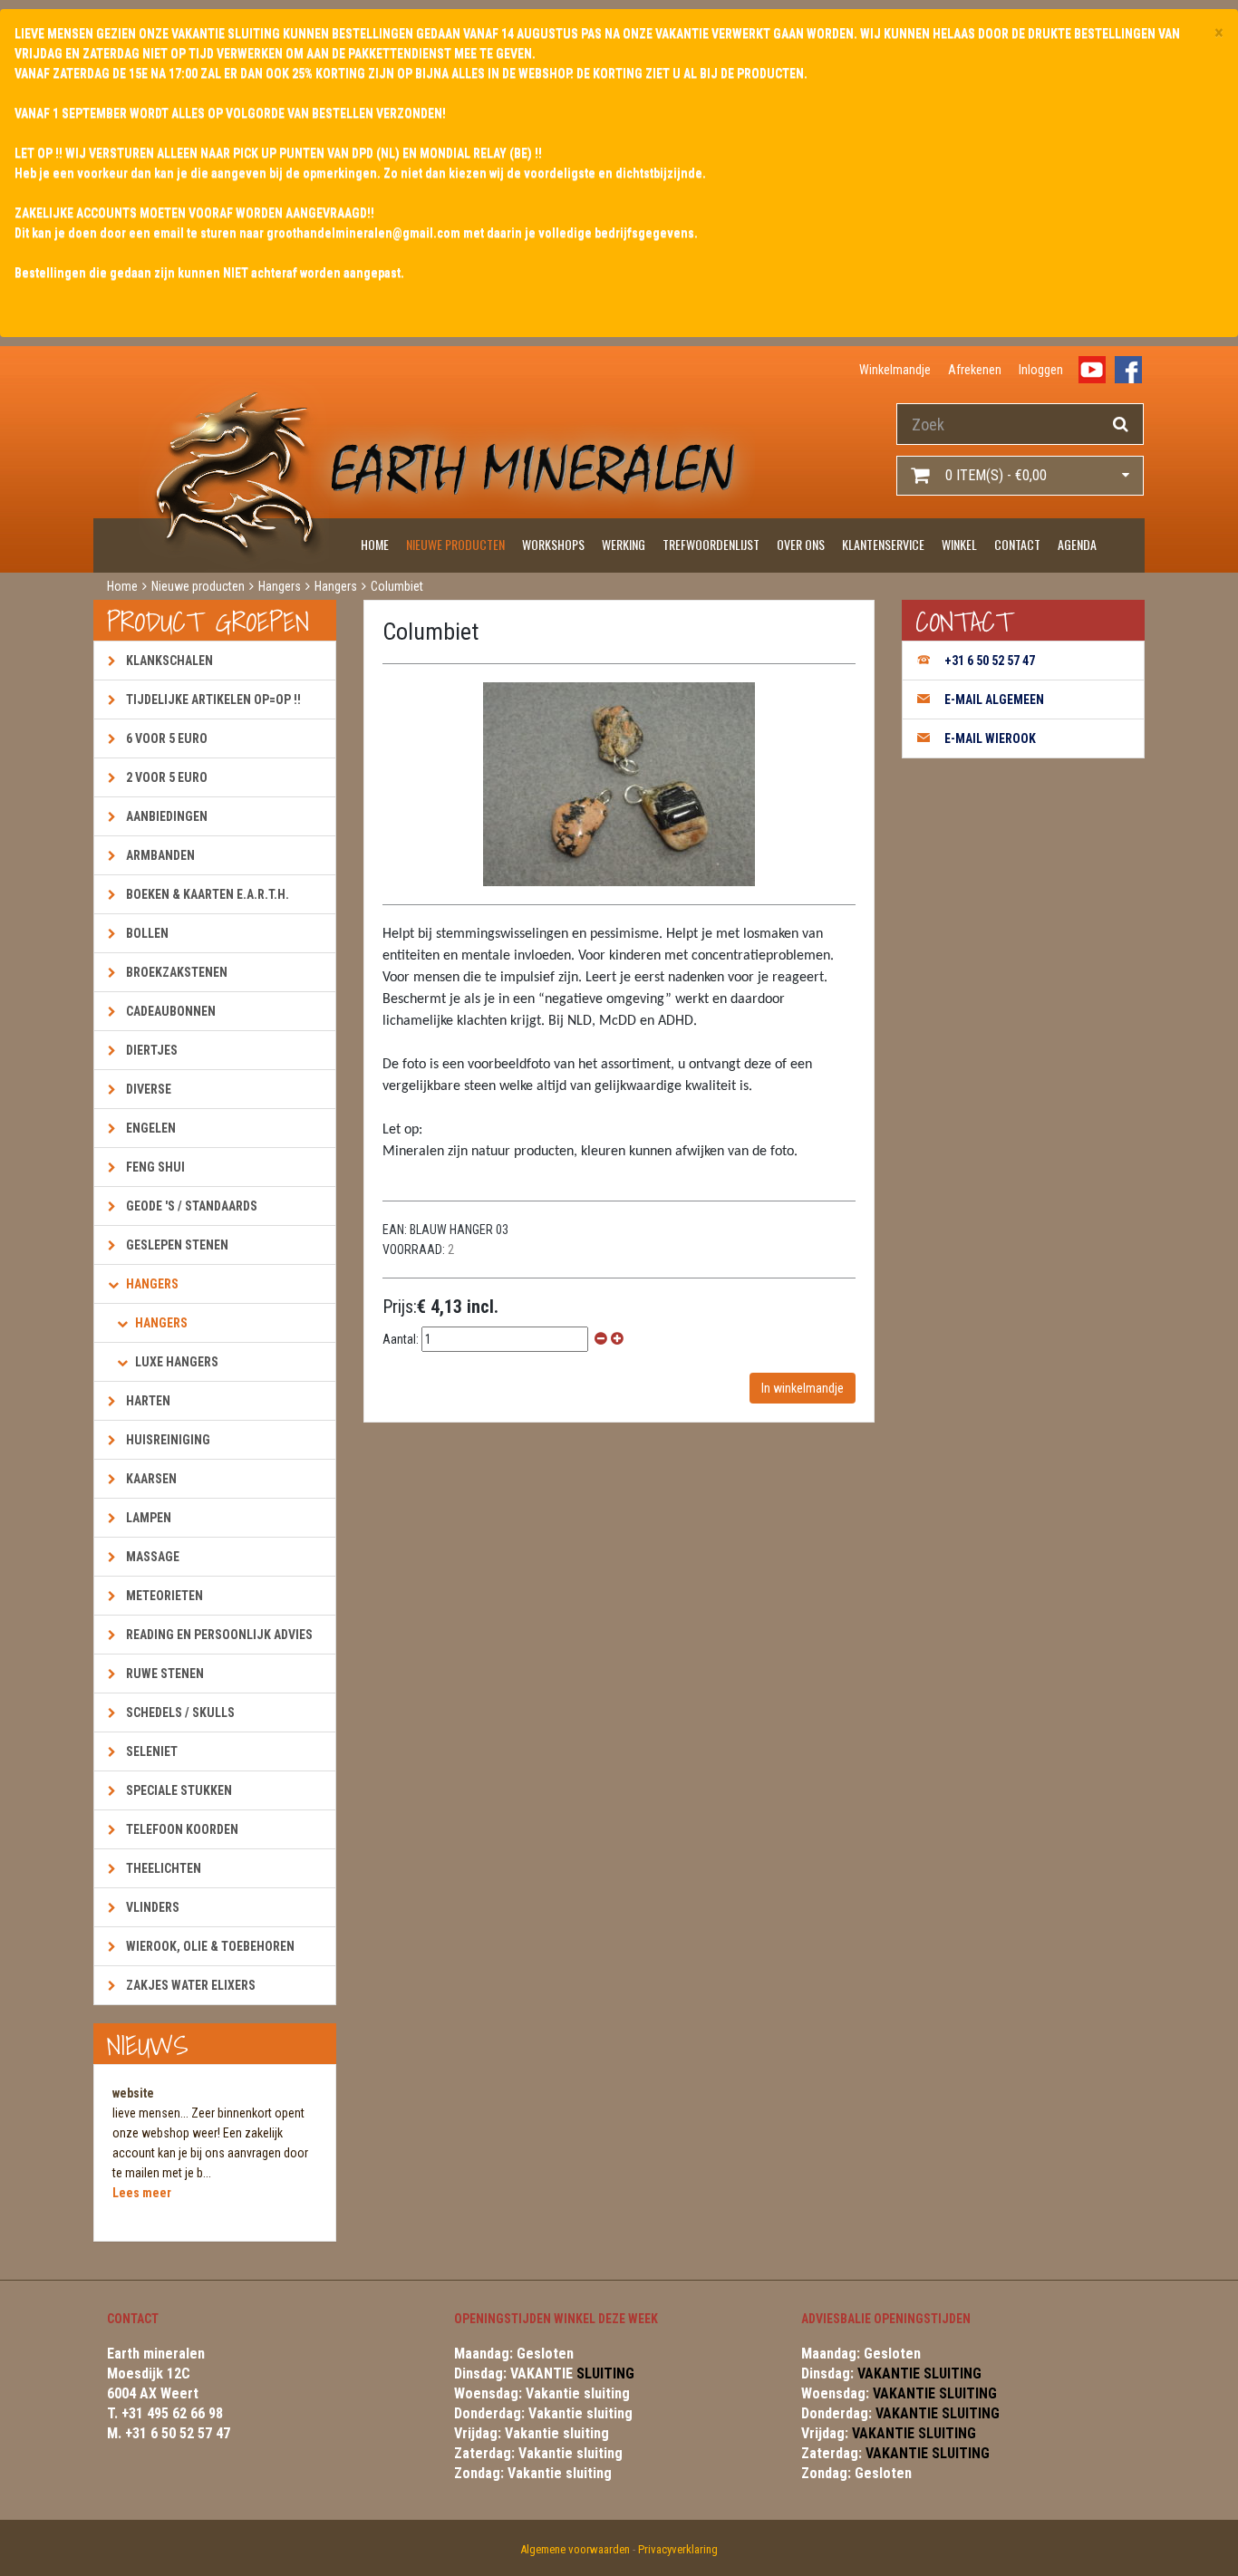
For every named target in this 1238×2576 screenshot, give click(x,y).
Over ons (801, 544)
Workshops (553, 544)
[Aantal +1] (617, 1339)
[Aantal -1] (601, 1339)
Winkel (959, 544)
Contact (1017, 544)
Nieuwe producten (455, 544)
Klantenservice (883, 544)
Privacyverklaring (678, 2549)
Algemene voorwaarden (575, 2549)
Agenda (1077, 544)
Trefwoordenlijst (711, 544)
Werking (624, 544)
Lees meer (142, 2193)
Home (375, 544)
